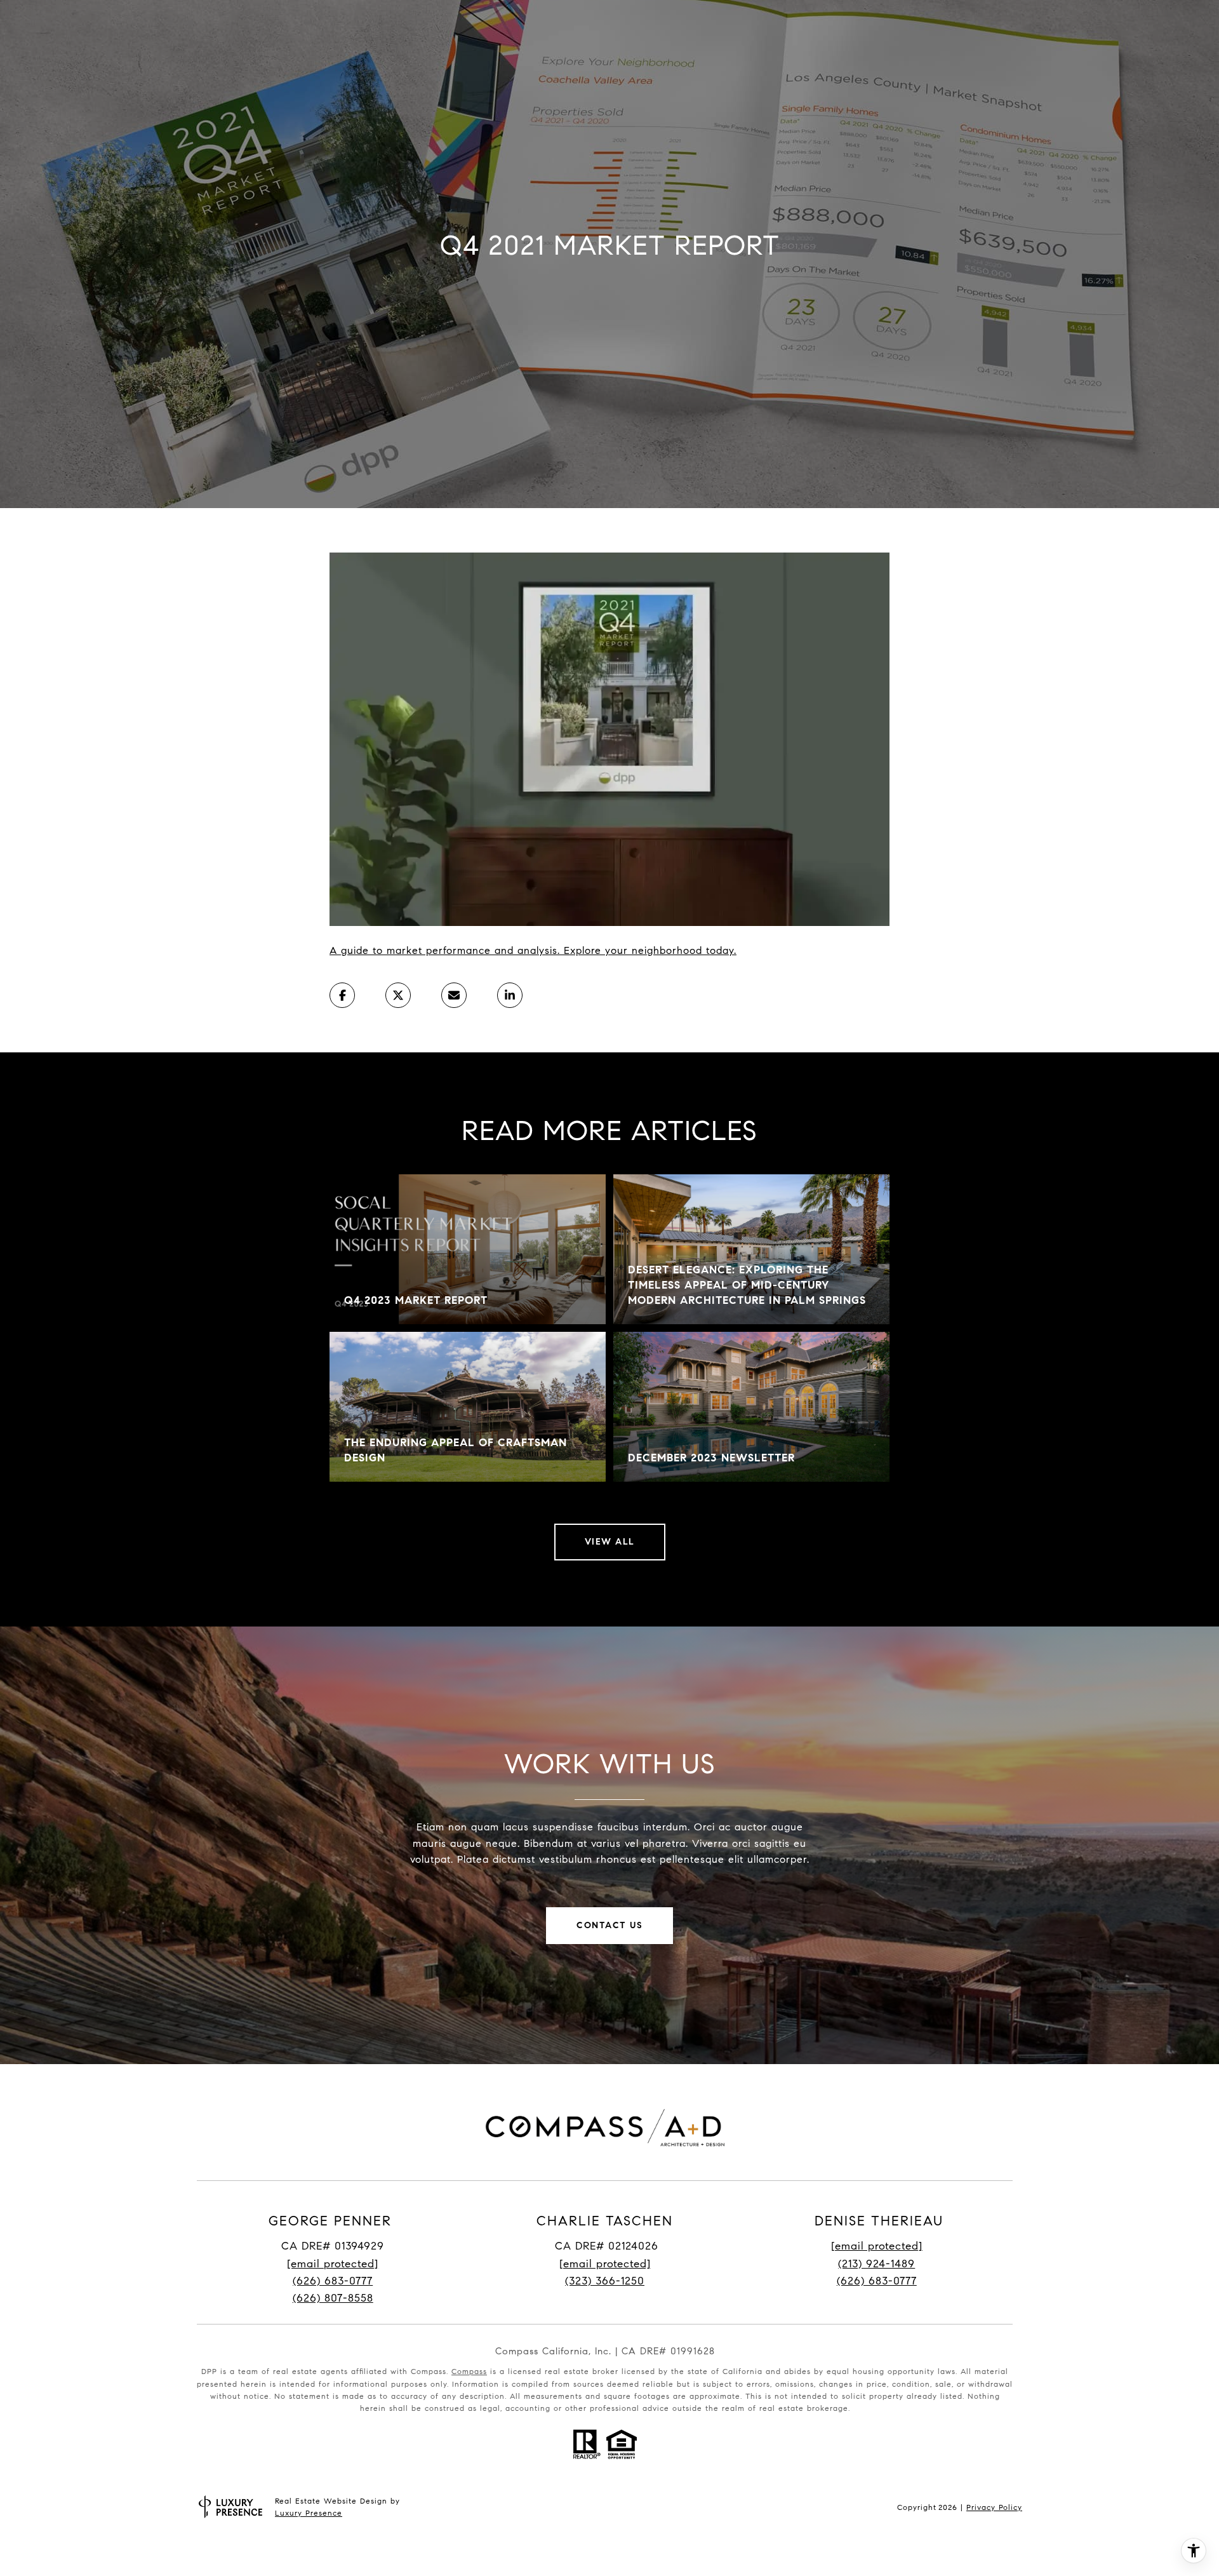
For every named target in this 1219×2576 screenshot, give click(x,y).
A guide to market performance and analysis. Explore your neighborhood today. (533, 950)
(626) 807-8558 (333, 2298)
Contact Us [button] (609, 1925)
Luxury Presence (309, 2513)
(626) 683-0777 (333, 2281)
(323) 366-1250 (605, 2281)
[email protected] (877, 2246)
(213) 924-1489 (876, 2264)
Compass (469, 2371)
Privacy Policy (994, 2507)
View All (610, 1542)
